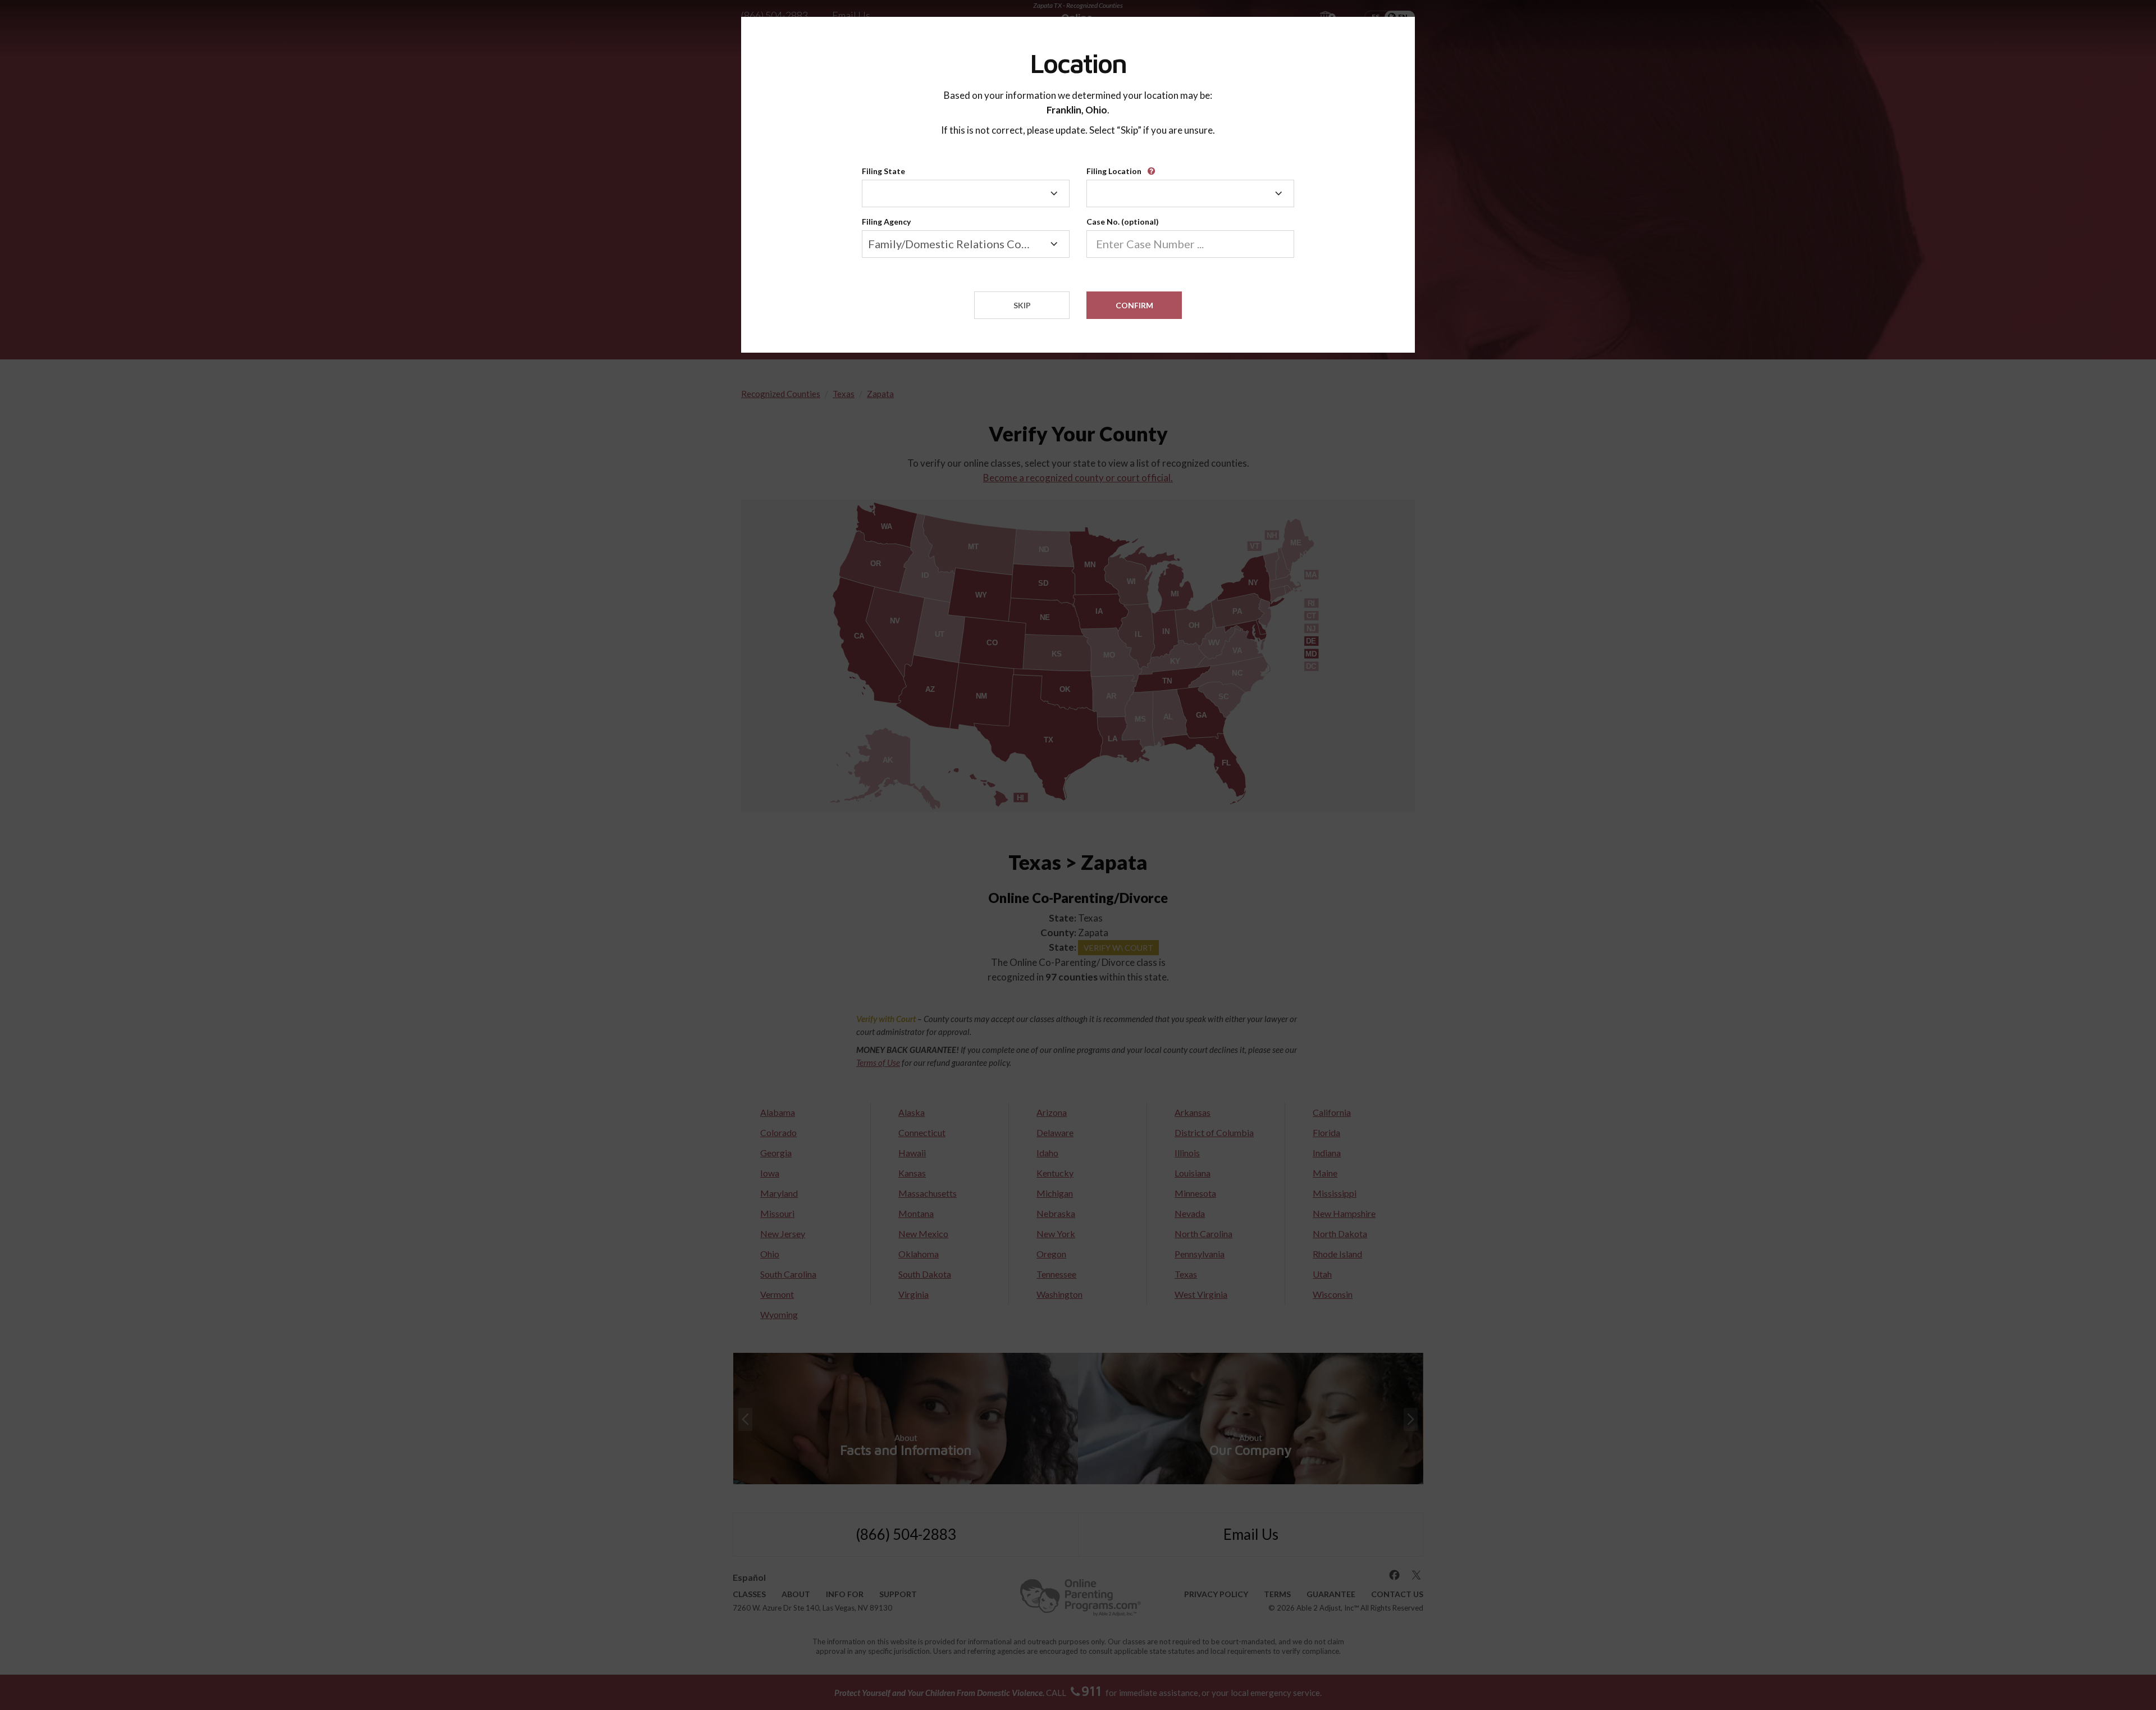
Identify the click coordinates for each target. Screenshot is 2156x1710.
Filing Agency (886, 222)
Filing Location (1114, 171)
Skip (1022, 305)
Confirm (1134, 305)
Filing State (883, 171)
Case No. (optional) (1123, 222)
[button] (1153, 167)
